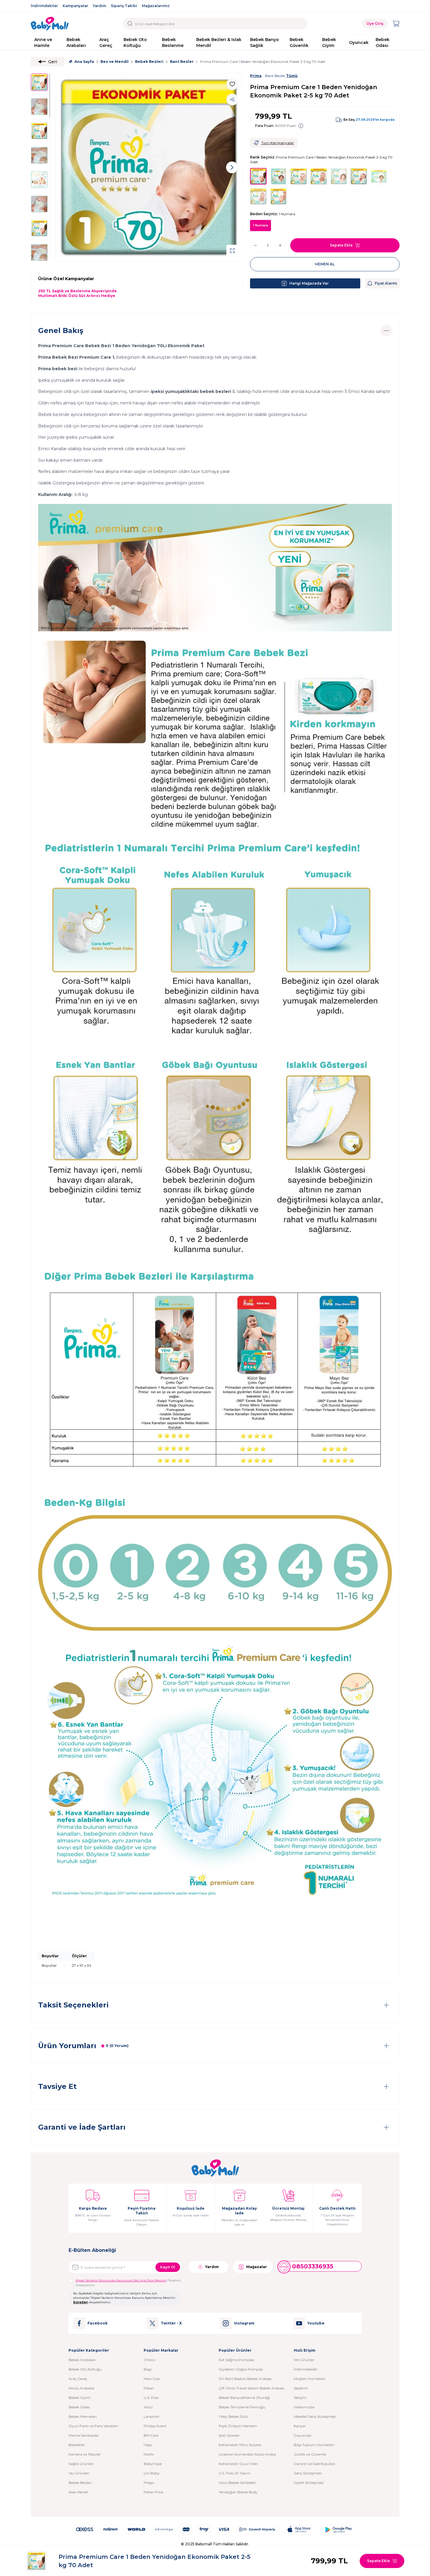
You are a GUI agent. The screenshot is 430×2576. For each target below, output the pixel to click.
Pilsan (149, 2388)
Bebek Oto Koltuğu (135, 43)
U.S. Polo (151, 2398)
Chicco (149, 2360)
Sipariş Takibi (124, 6)
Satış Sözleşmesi (308, 2473)
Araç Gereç (106, 43)
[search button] (130, 24)
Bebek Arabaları (76, 43)
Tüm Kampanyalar (278, 143)
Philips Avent (155, 2426)
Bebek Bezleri (149, 62)
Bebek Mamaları (83, 2416)
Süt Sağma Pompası (236, 2360)
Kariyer (300, 2426)
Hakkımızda (304, 2407)
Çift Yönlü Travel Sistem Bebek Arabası (251, 2388)
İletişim (300, 2398)
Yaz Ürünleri (79, 2473)
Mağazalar (257, 2267)
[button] (66, 167)
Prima (256, 76)
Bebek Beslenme (173, 43)
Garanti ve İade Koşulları (315, 2464)
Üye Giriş (375, 23)
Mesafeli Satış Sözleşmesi (315, 2416)
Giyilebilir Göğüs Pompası (241, 2369)
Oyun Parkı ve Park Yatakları (93, 2426)
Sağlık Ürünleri (81, 2464)
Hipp (148, 2445)
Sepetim (301, 2388)
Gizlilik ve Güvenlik (310, 2454)
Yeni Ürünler (304, 2360)
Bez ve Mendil (115, 62)
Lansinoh (151, 2416)
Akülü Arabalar (82, 2388)
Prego (149, 2483)
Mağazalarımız (156, 6)
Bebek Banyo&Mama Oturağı (244, 2398)
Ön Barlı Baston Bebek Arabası (245, 2379)
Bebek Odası (383, 43)
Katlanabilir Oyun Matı (238, 2464)
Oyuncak (359, 43)
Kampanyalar (75, 6)
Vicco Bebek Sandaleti (237, 2483)
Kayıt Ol (168, 2267)
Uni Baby (152, 2473)
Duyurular (303, 2435)
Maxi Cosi (152, 2379)
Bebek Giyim (329, 43)
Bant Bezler (182, 62)
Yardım (99, 6)
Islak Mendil (78, 2492)
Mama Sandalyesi (83, 2435)
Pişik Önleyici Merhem (238, 2426)
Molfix (149, 2454)
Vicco (148, 2407)
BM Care (151, 2435)
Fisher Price (153, 2492)
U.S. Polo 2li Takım (235, 2473)
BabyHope (153, 2464)
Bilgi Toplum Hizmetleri (314, 2445)
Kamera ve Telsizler (85, 2454)
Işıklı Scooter (229, 2435)
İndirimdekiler (44, 6)
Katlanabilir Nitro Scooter (240, 2445)
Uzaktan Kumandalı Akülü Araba (247, 2454)
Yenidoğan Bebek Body (238, 2492)
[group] (149, 167)
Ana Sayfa (84, 62)
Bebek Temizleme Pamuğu (242, 2407)
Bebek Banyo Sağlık (265, 43)
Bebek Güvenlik (299, 43)
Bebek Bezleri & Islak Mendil (219, 43)
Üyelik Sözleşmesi (309, 2483)
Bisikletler (77, 2445)
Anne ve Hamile (43, 43)
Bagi (148, 2369)
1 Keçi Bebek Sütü (233, 2416)
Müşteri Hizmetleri (310, 2379)
